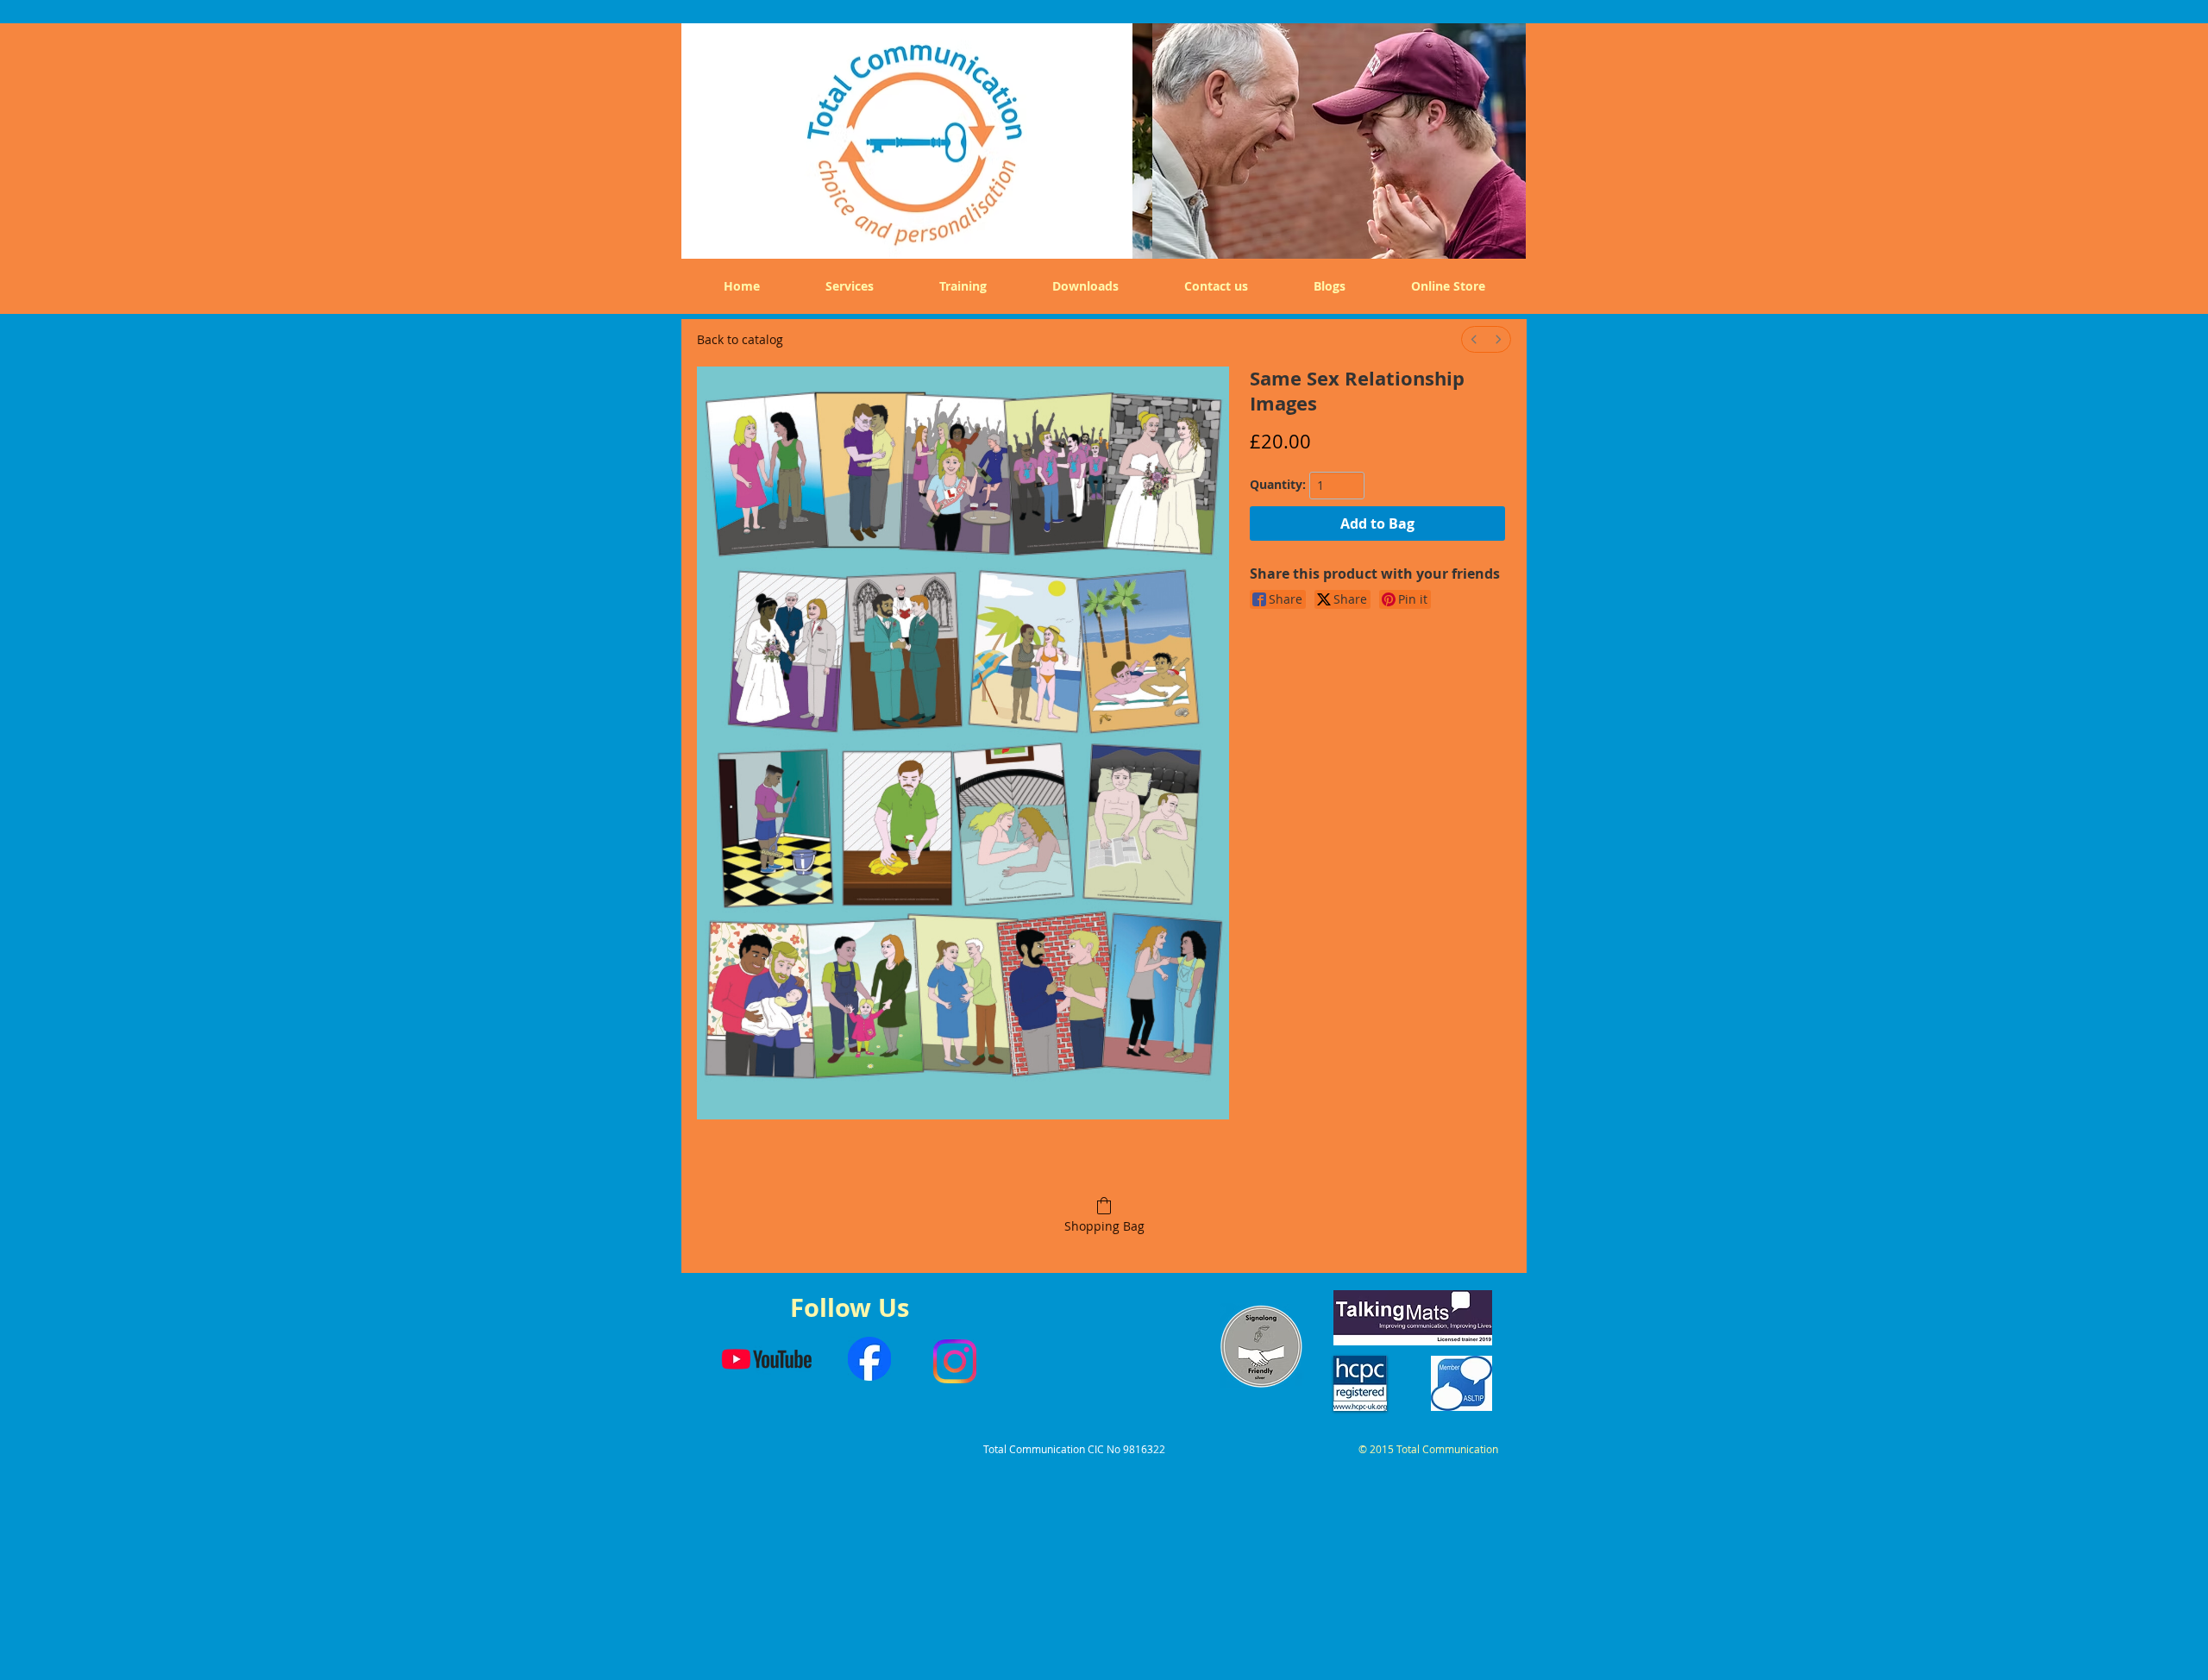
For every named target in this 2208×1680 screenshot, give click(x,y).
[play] (1500, 233)
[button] (1329, 137)
